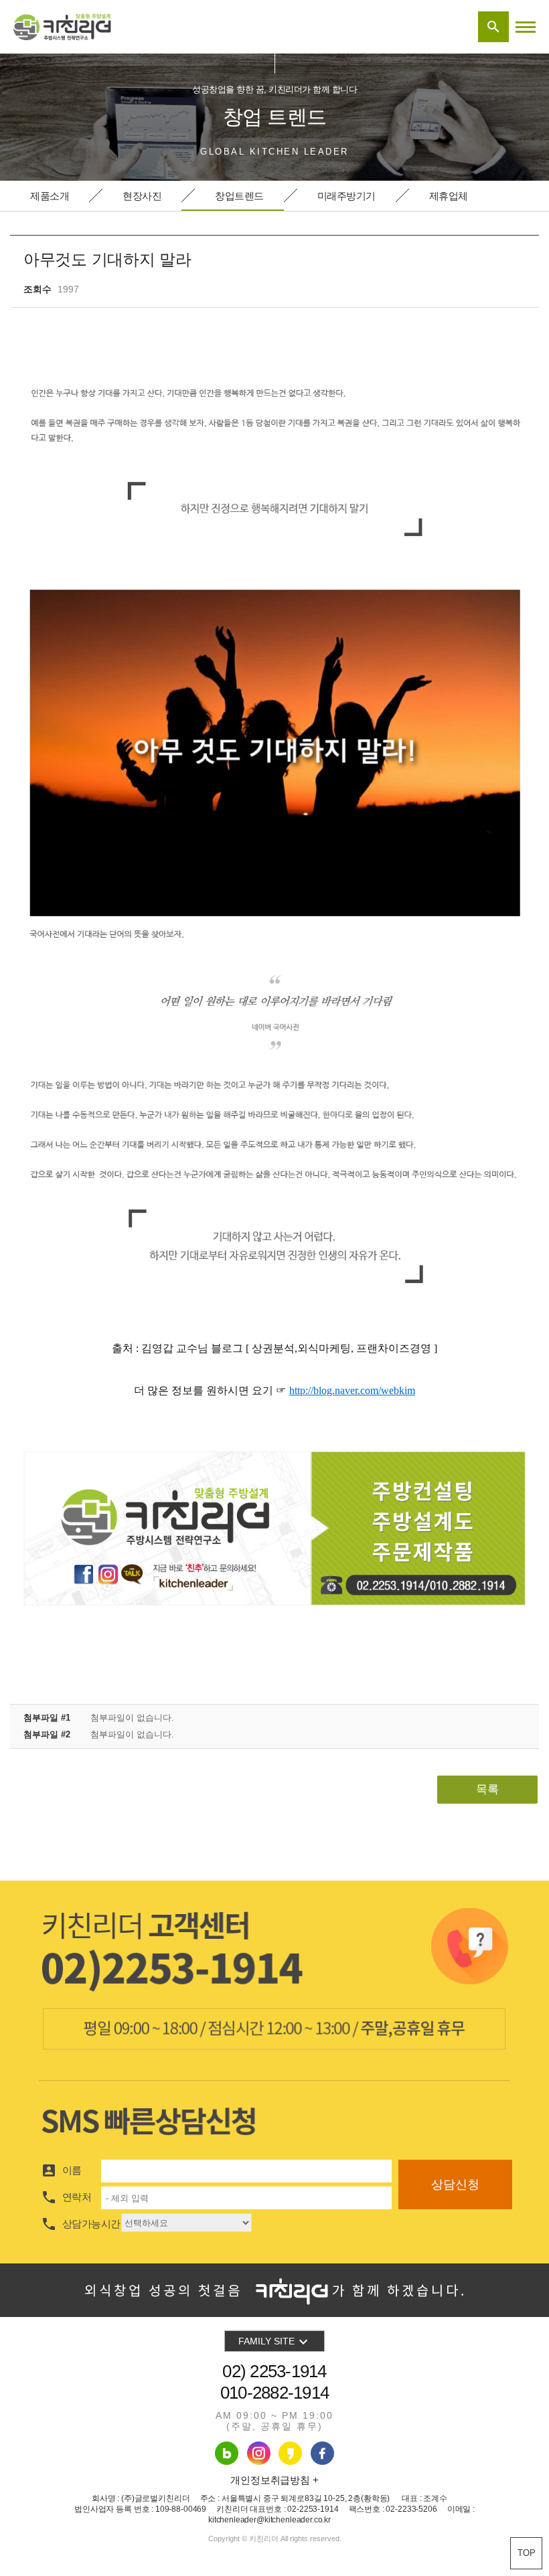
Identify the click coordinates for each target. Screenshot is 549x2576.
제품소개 (50, 196)
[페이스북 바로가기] (290, 2453)
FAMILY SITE (275, 2342)
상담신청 (455, 2184)
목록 (487, 1789)
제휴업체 (449, 196)
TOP (527, 2553)
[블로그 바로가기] (227, 2453)
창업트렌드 (239, 196)
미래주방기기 (346, 196)
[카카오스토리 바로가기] (322, 2453)
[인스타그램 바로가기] (259, 2453)
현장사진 (142, 196)
